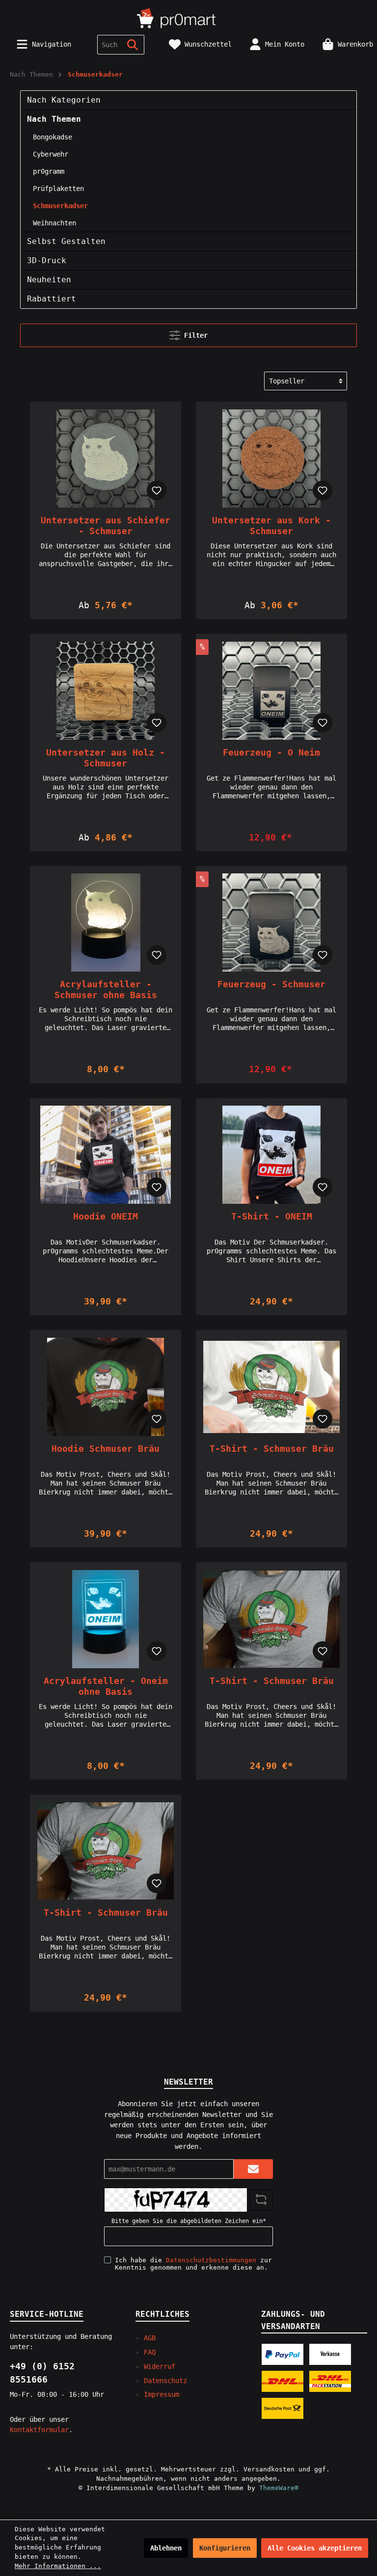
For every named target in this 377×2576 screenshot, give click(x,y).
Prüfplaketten (58, 189)
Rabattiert (52, 299)
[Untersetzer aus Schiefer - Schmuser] (105, 459)
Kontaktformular (39, 2430)
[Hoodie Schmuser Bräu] (105, 1387)
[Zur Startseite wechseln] (188, 17)
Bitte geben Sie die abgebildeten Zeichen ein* (189, 2221)
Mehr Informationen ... (58, 2566)
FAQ (150, 2352)
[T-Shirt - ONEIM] (271, 1155)
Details (106, 590)
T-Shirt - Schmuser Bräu (272, 1449)
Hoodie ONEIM (106, 1216)
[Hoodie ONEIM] (105, 1155)
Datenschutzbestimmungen (211, 2260)
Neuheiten (49, 280)
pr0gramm (49, 171)
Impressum (162, 2394)
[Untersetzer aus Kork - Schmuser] (271, 459)
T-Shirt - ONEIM (272, 1216)
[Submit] (253, 2169)
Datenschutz (165, 2381)
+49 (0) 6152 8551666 (42, 2373)
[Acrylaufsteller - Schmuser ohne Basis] (105, 922)
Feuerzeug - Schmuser (271, 984)
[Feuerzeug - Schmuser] (271, 922)
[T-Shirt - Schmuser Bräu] (271, 1387)
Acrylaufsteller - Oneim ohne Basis (106, 1686)
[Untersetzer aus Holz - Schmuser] (105, 691)
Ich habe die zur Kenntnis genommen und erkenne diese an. (193, 2264)
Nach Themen (54, 119)
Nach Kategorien (64, 100)
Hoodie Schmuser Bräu (106, 1449)
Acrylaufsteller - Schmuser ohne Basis (106, 990)
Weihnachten (54, 223)
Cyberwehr (51, 154)
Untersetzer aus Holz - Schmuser (106, 758)
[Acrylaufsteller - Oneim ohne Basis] (105, 1619)
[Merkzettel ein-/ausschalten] (157, 490)
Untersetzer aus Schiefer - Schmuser (106, 526)
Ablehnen (166, 2548)
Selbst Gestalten (66, 241)
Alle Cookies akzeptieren (315, 2548)
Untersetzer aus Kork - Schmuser (271, 526)
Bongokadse (53, 137)
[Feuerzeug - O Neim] (271, 691)
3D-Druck (47, 260)
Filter (194, 335)
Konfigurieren (225, 2548)
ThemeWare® (279, 2488)
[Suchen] (133, 45)
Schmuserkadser (60, 206)
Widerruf (160, 2366)
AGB (150, 2338)
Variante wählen (271, 822)
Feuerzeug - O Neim (271, 752)
